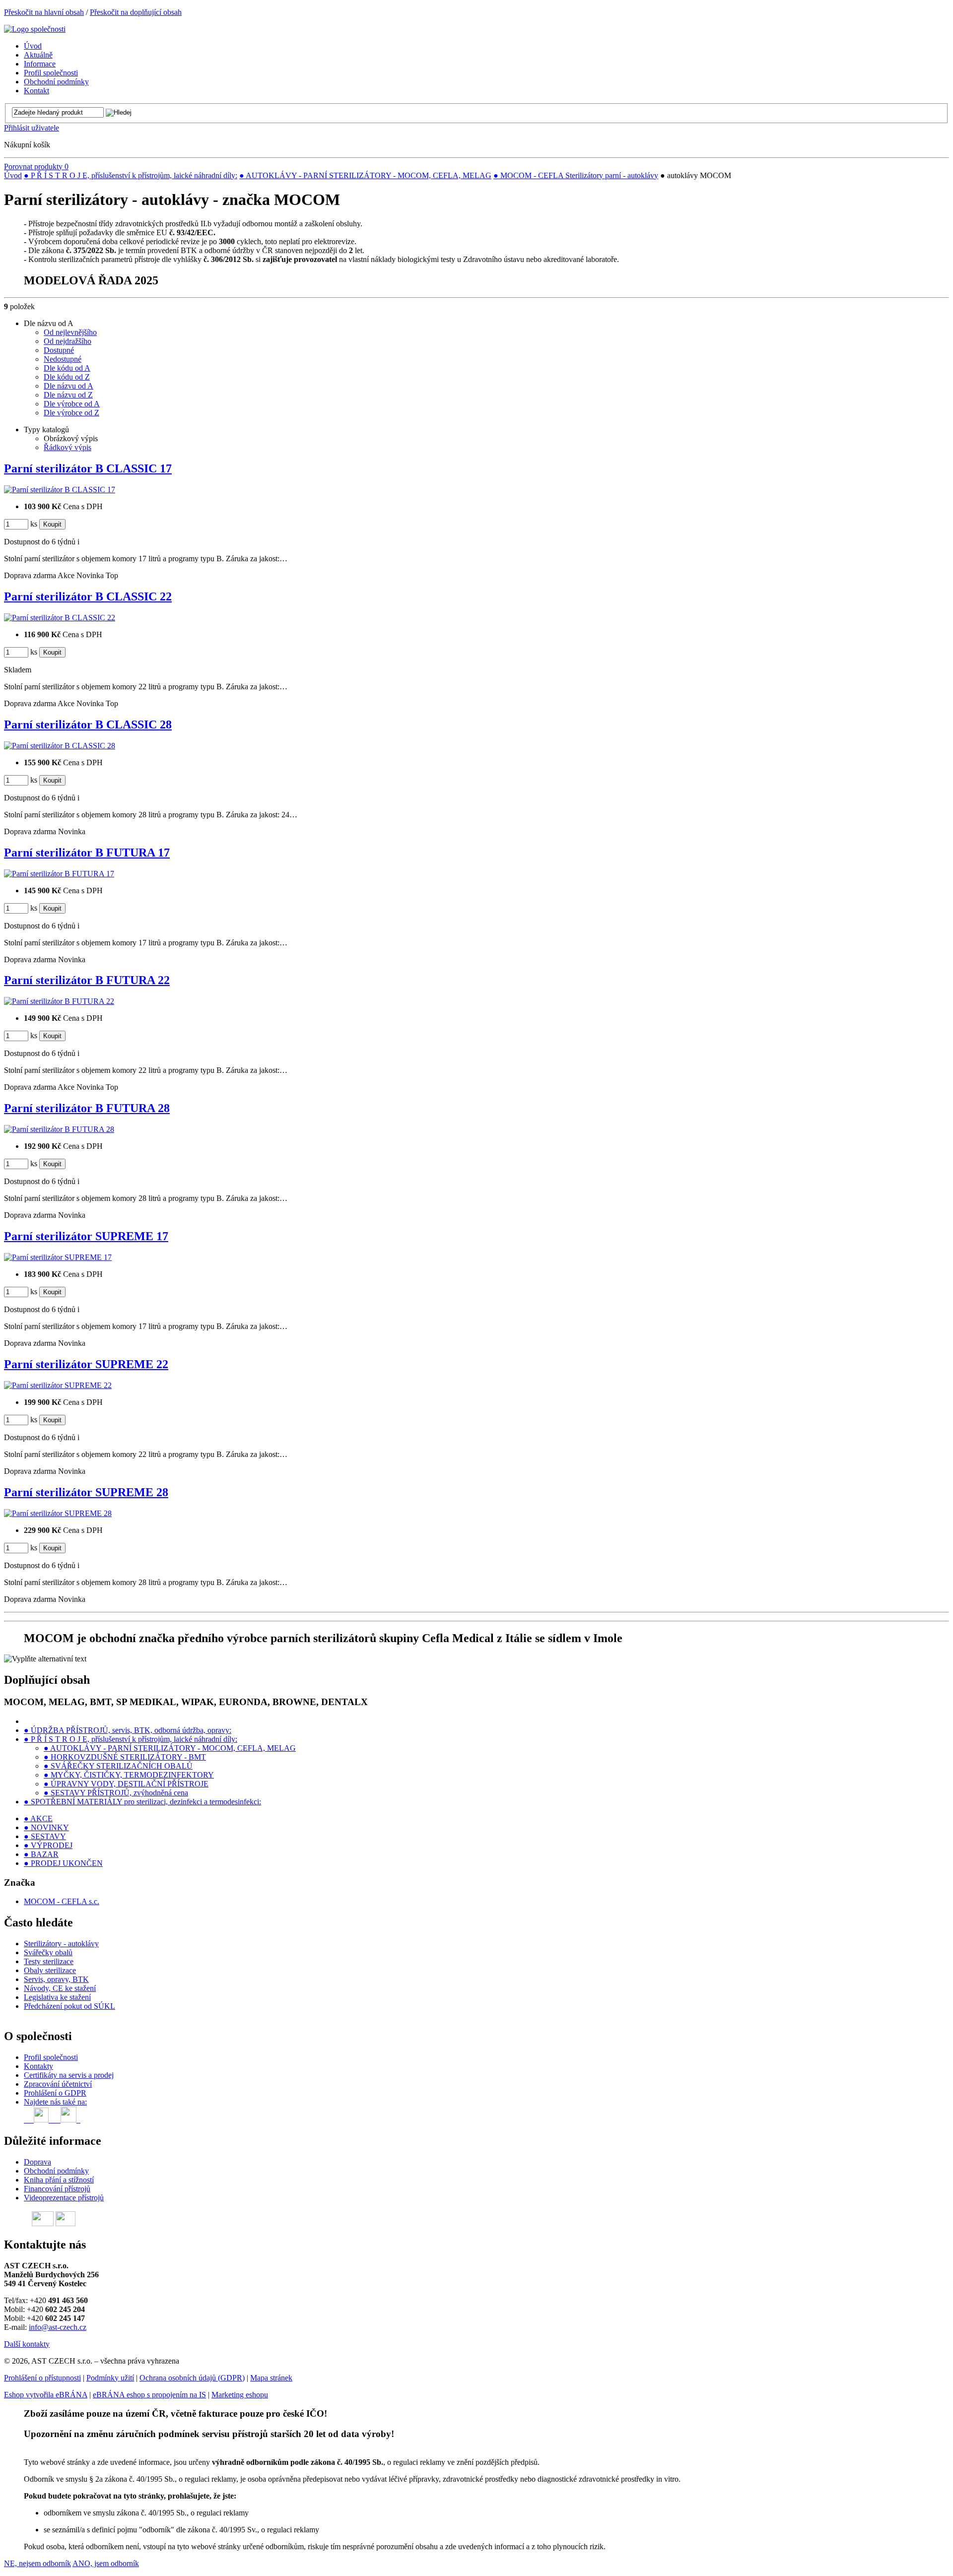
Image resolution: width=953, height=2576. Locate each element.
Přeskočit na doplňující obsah (136, 12)
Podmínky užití (110, 2378)
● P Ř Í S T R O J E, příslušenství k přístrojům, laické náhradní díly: (131, 175)
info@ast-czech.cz (58, 2327)
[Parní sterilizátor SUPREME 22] (58, 1385)
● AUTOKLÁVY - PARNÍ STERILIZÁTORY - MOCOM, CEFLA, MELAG (365, 175)
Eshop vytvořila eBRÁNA (46, 2395)
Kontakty (38, 2066)
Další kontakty (27, 2344)
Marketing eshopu (240, 2395)
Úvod (13, 175)
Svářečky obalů (48, 1952)
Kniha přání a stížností (59, 2180)
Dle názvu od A (68, 386)
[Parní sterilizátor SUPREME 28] (58, 1513)
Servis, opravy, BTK (56, 1979)
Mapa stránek (271, 2378)
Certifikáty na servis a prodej (69, 2075)
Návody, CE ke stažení (60, 1988)
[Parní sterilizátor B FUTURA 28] (59, 1129)
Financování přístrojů (57, 2189)
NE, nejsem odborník (37, 2563)
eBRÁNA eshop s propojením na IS (149, 2395)
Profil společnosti (51, 2057)
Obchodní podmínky (56, 2171)
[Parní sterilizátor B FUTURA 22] (59, 1001)
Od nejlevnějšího (70, 332)
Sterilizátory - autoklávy (61, 1944)
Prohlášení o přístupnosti (42, 2378)
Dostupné (59, 350)
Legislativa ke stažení (57, 1997)
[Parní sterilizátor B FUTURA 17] (59, 874)
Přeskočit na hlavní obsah (44, 12)
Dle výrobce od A (72, 404)
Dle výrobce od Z (71, 413)
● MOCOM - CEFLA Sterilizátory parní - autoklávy (576, 175)
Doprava (37, 2162)
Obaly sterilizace (50, 1970)
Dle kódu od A (67, 368)
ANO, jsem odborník (106, 2563)
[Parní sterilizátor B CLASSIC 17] (60, 490)
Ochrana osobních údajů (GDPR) (192, 2378)
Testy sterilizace (49, 1961)
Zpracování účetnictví (58, 2084)
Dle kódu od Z (67, 377)
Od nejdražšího (68, 341)
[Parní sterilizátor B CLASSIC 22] (60, 618)
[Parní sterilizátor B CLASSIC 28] (60, 746)
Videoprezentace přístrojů (64, 2198)
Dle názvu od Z (68, 395)
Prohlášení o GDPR (55, 2093)
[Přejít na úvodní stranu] (35, 29)
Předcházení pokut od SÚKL (69, 2006)
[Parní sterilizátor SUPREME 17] (58, 1257)
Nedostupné (63, 359)
